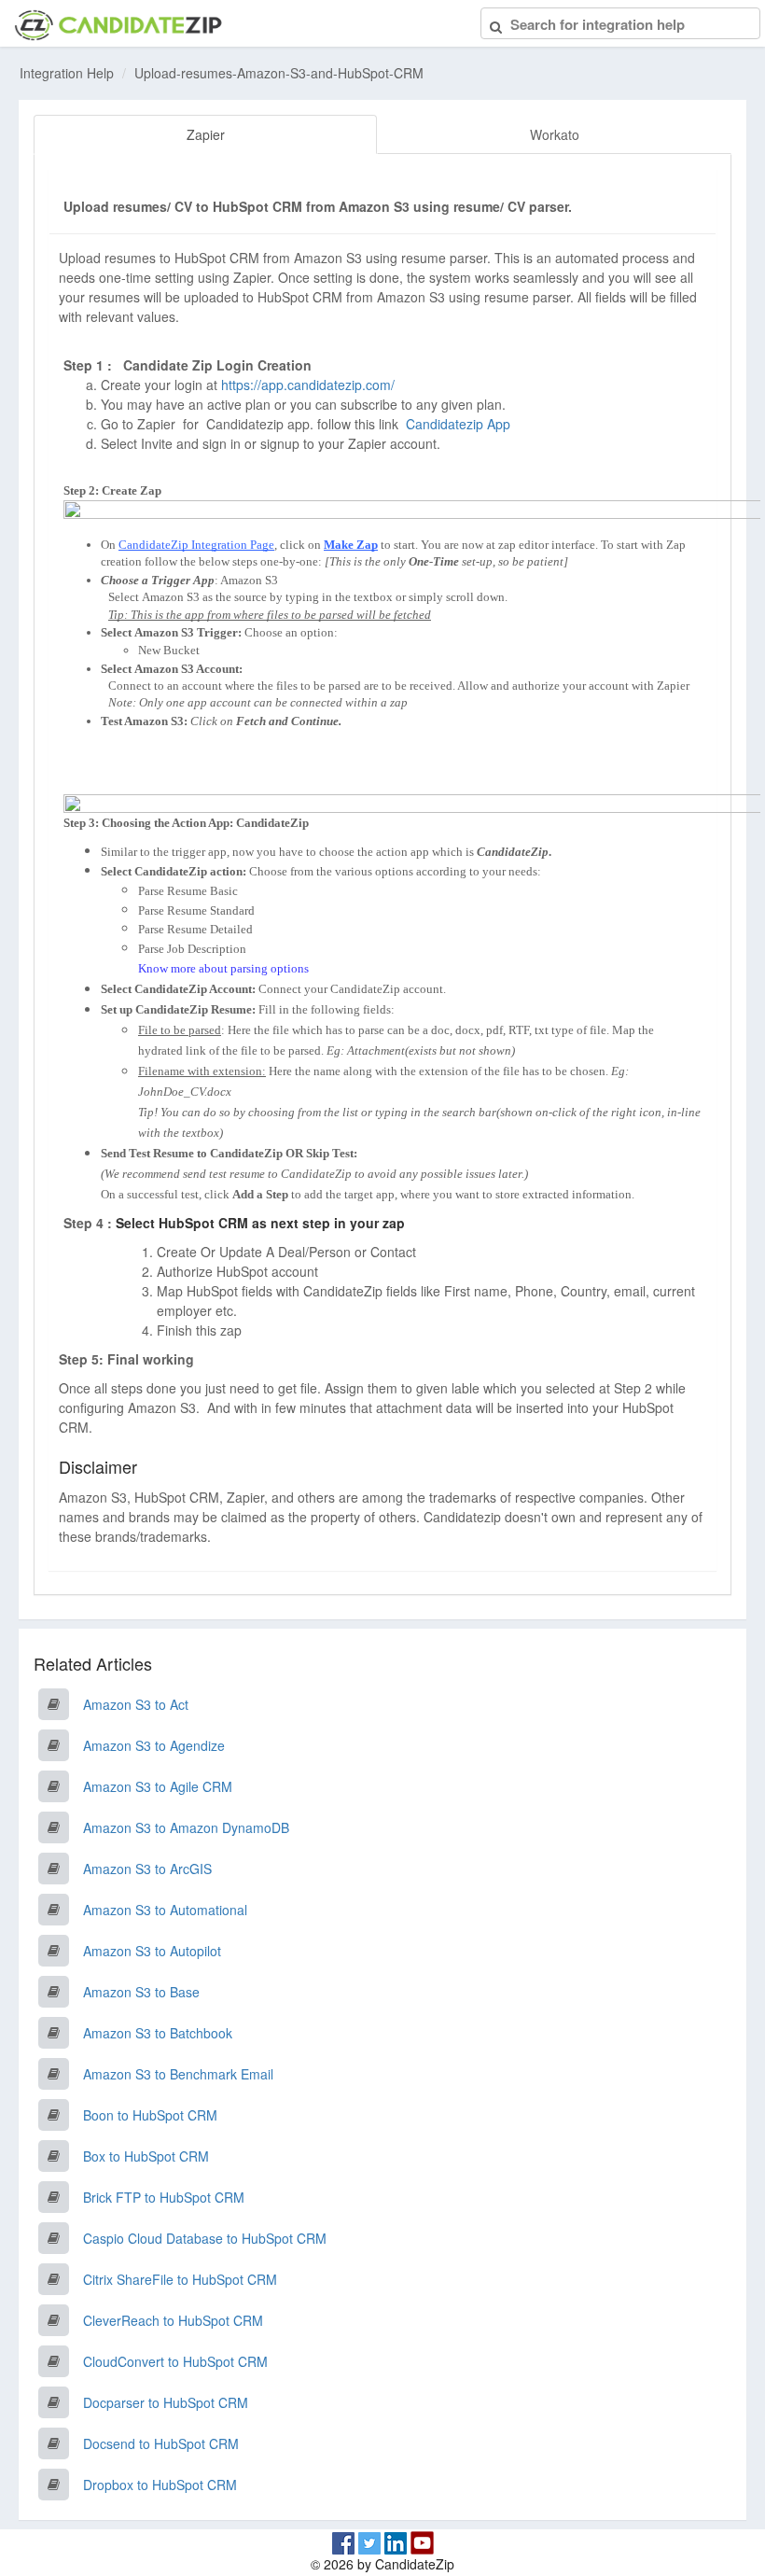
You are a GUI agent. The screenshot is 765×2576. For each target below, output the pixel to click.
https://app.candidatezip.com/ (308, 385)
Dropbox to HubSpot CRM (160, 2485)
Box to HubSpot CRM (146, 2156)
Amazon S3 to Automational (165, 1910)
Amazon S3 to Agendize (154, 1745)
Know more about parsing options (223, 968)
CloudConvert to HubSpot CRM (175, 2361)
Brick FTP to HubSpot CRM (164, 2197)
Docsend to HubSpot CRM (161, 2443)
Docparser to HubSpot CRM (166, 2402)
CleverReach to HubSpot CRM (173, 2320)
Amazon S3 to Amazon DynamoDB (186, 1827)
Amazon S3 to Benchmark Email (178, 2074)
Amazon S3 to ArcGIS (147, 1869)
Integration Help (67, 73)
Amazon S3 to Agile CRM (158, 1786)
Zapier (206, 134)
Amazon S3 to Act (136, 1704)
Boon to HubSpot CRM (150, 2115)
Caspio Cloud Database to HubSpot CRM (205, 2238)
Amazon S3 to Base (141, 1992)
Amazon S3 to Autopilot (152, 1951)
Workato (555, 134)
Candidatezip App (460, 424)
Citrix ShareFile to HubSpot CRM (180, 2279)
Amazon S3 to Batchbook (158, 2033)
